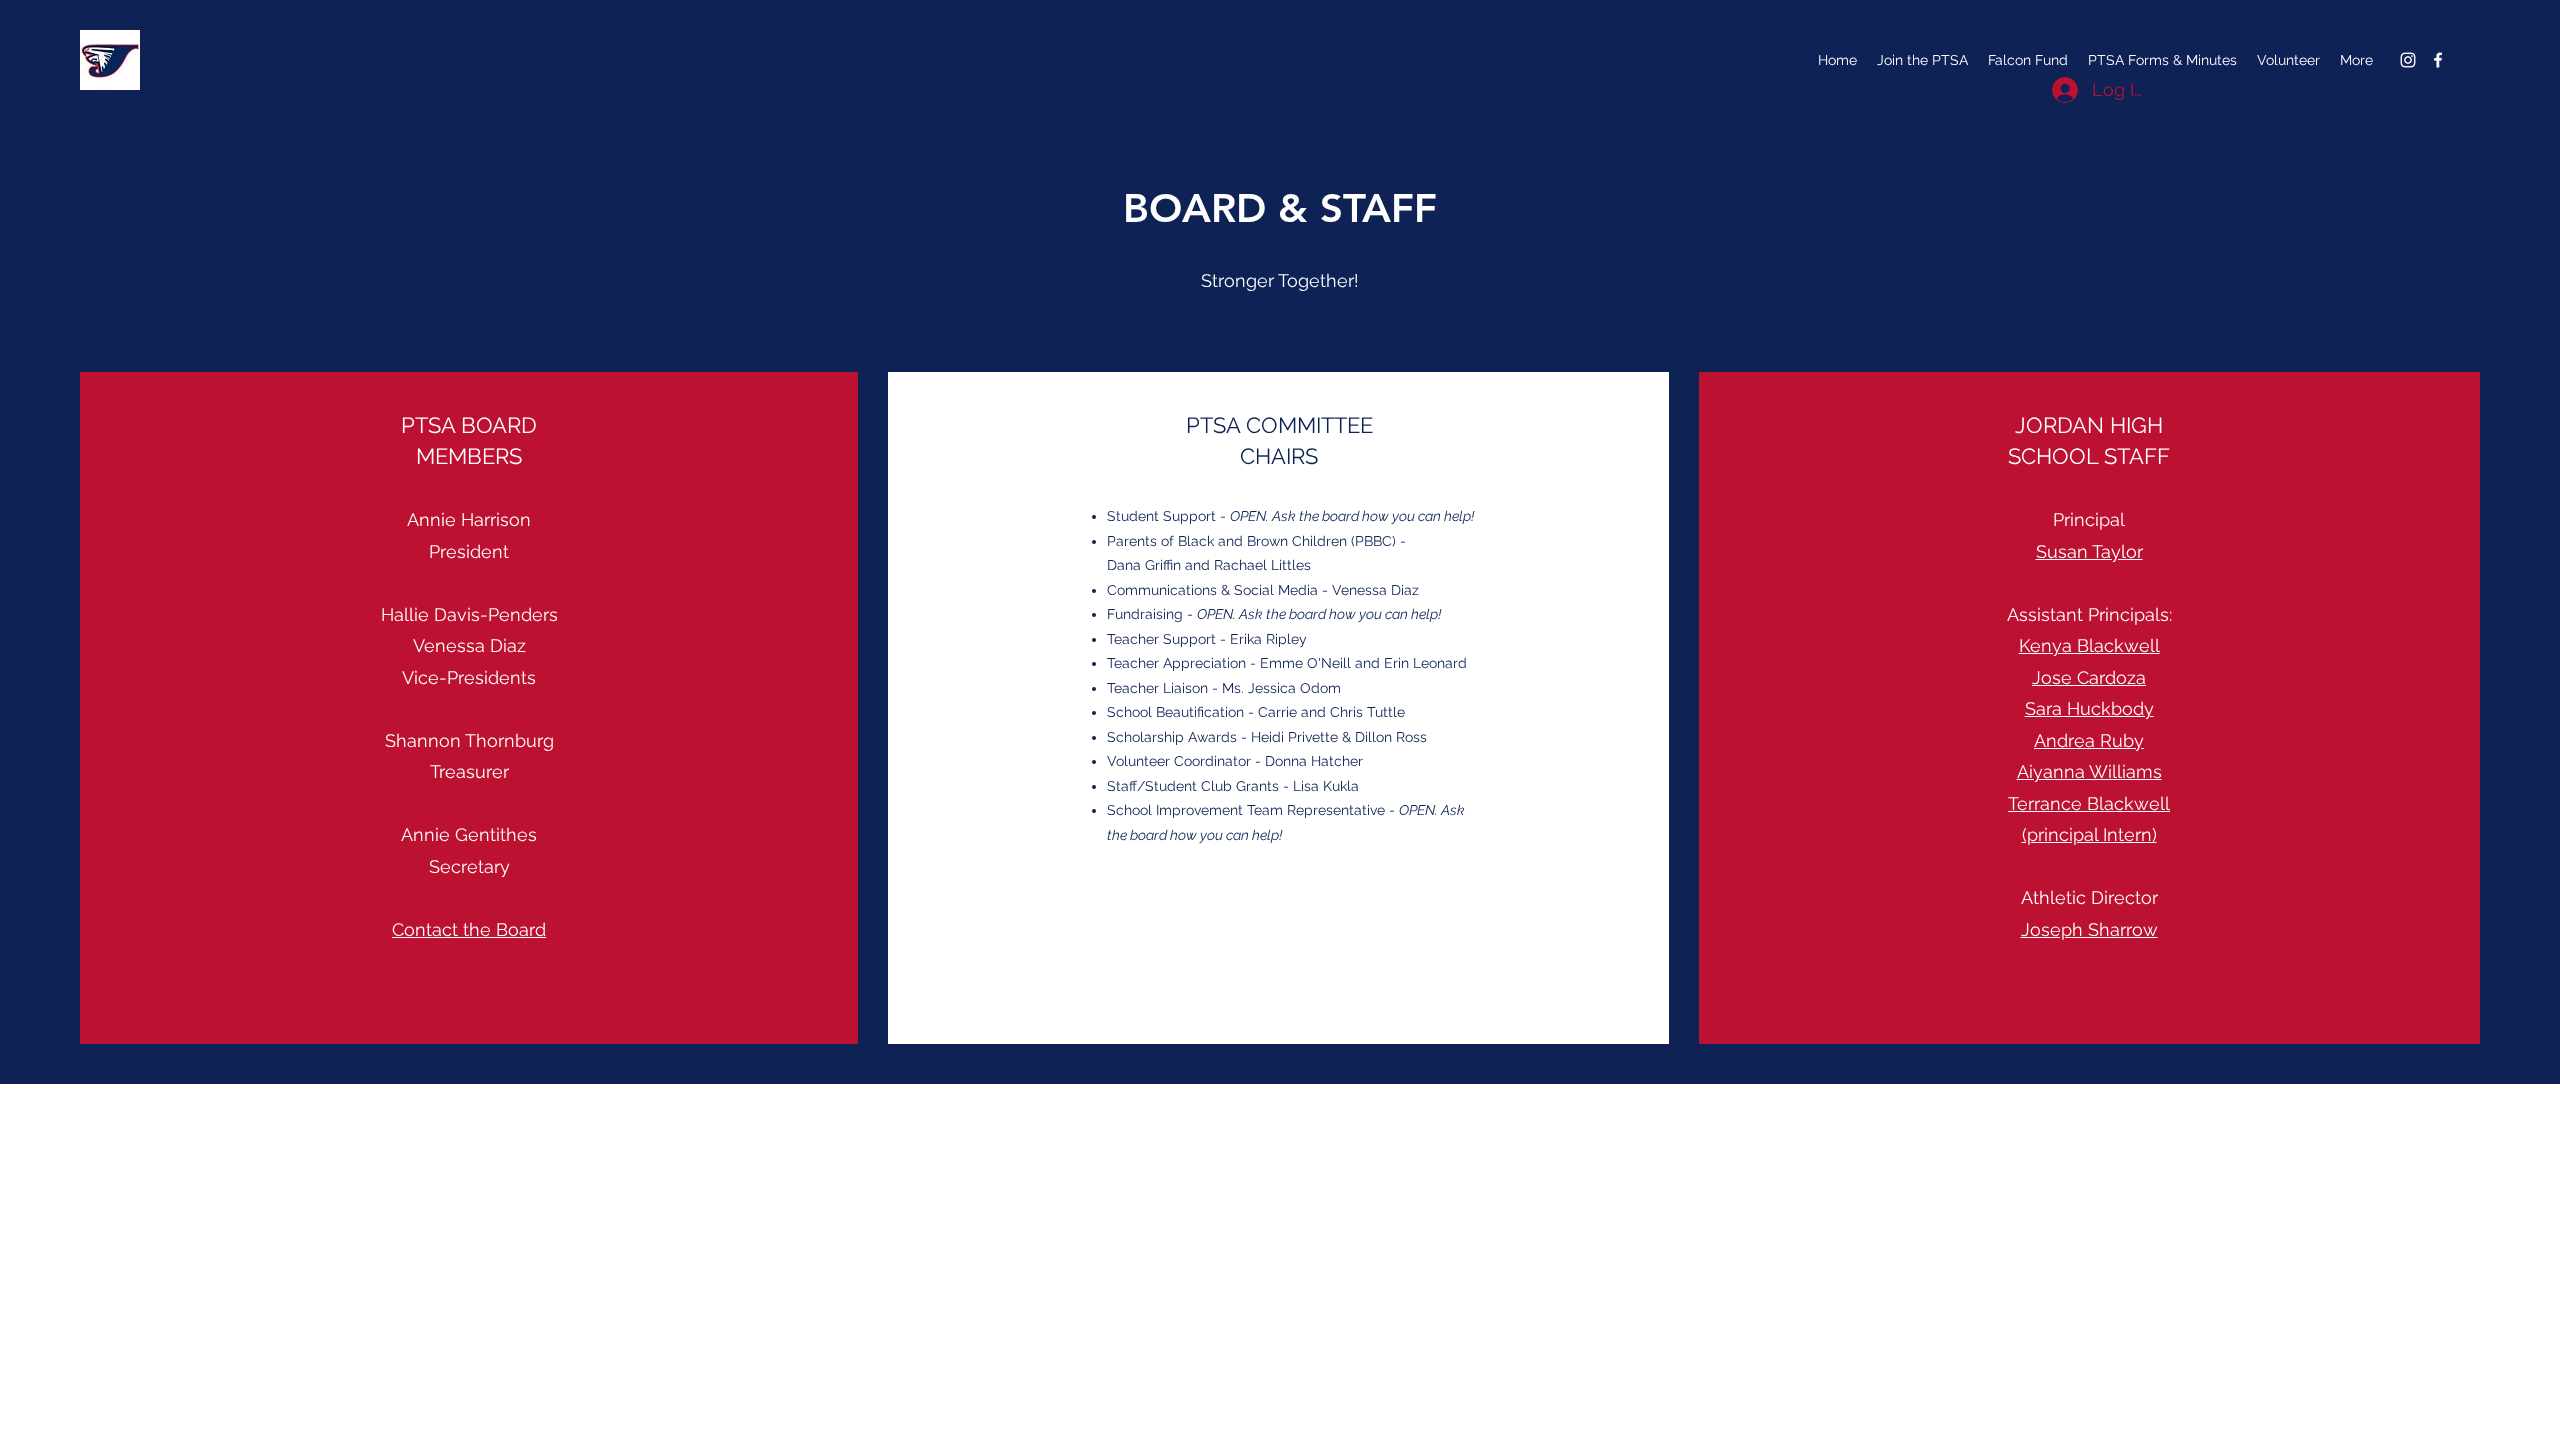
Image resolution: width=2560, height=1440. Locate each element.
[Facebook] (2438, 60)
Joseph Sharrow (2089, 929)
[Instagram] (2408, 60)
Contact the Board (469, 929)
